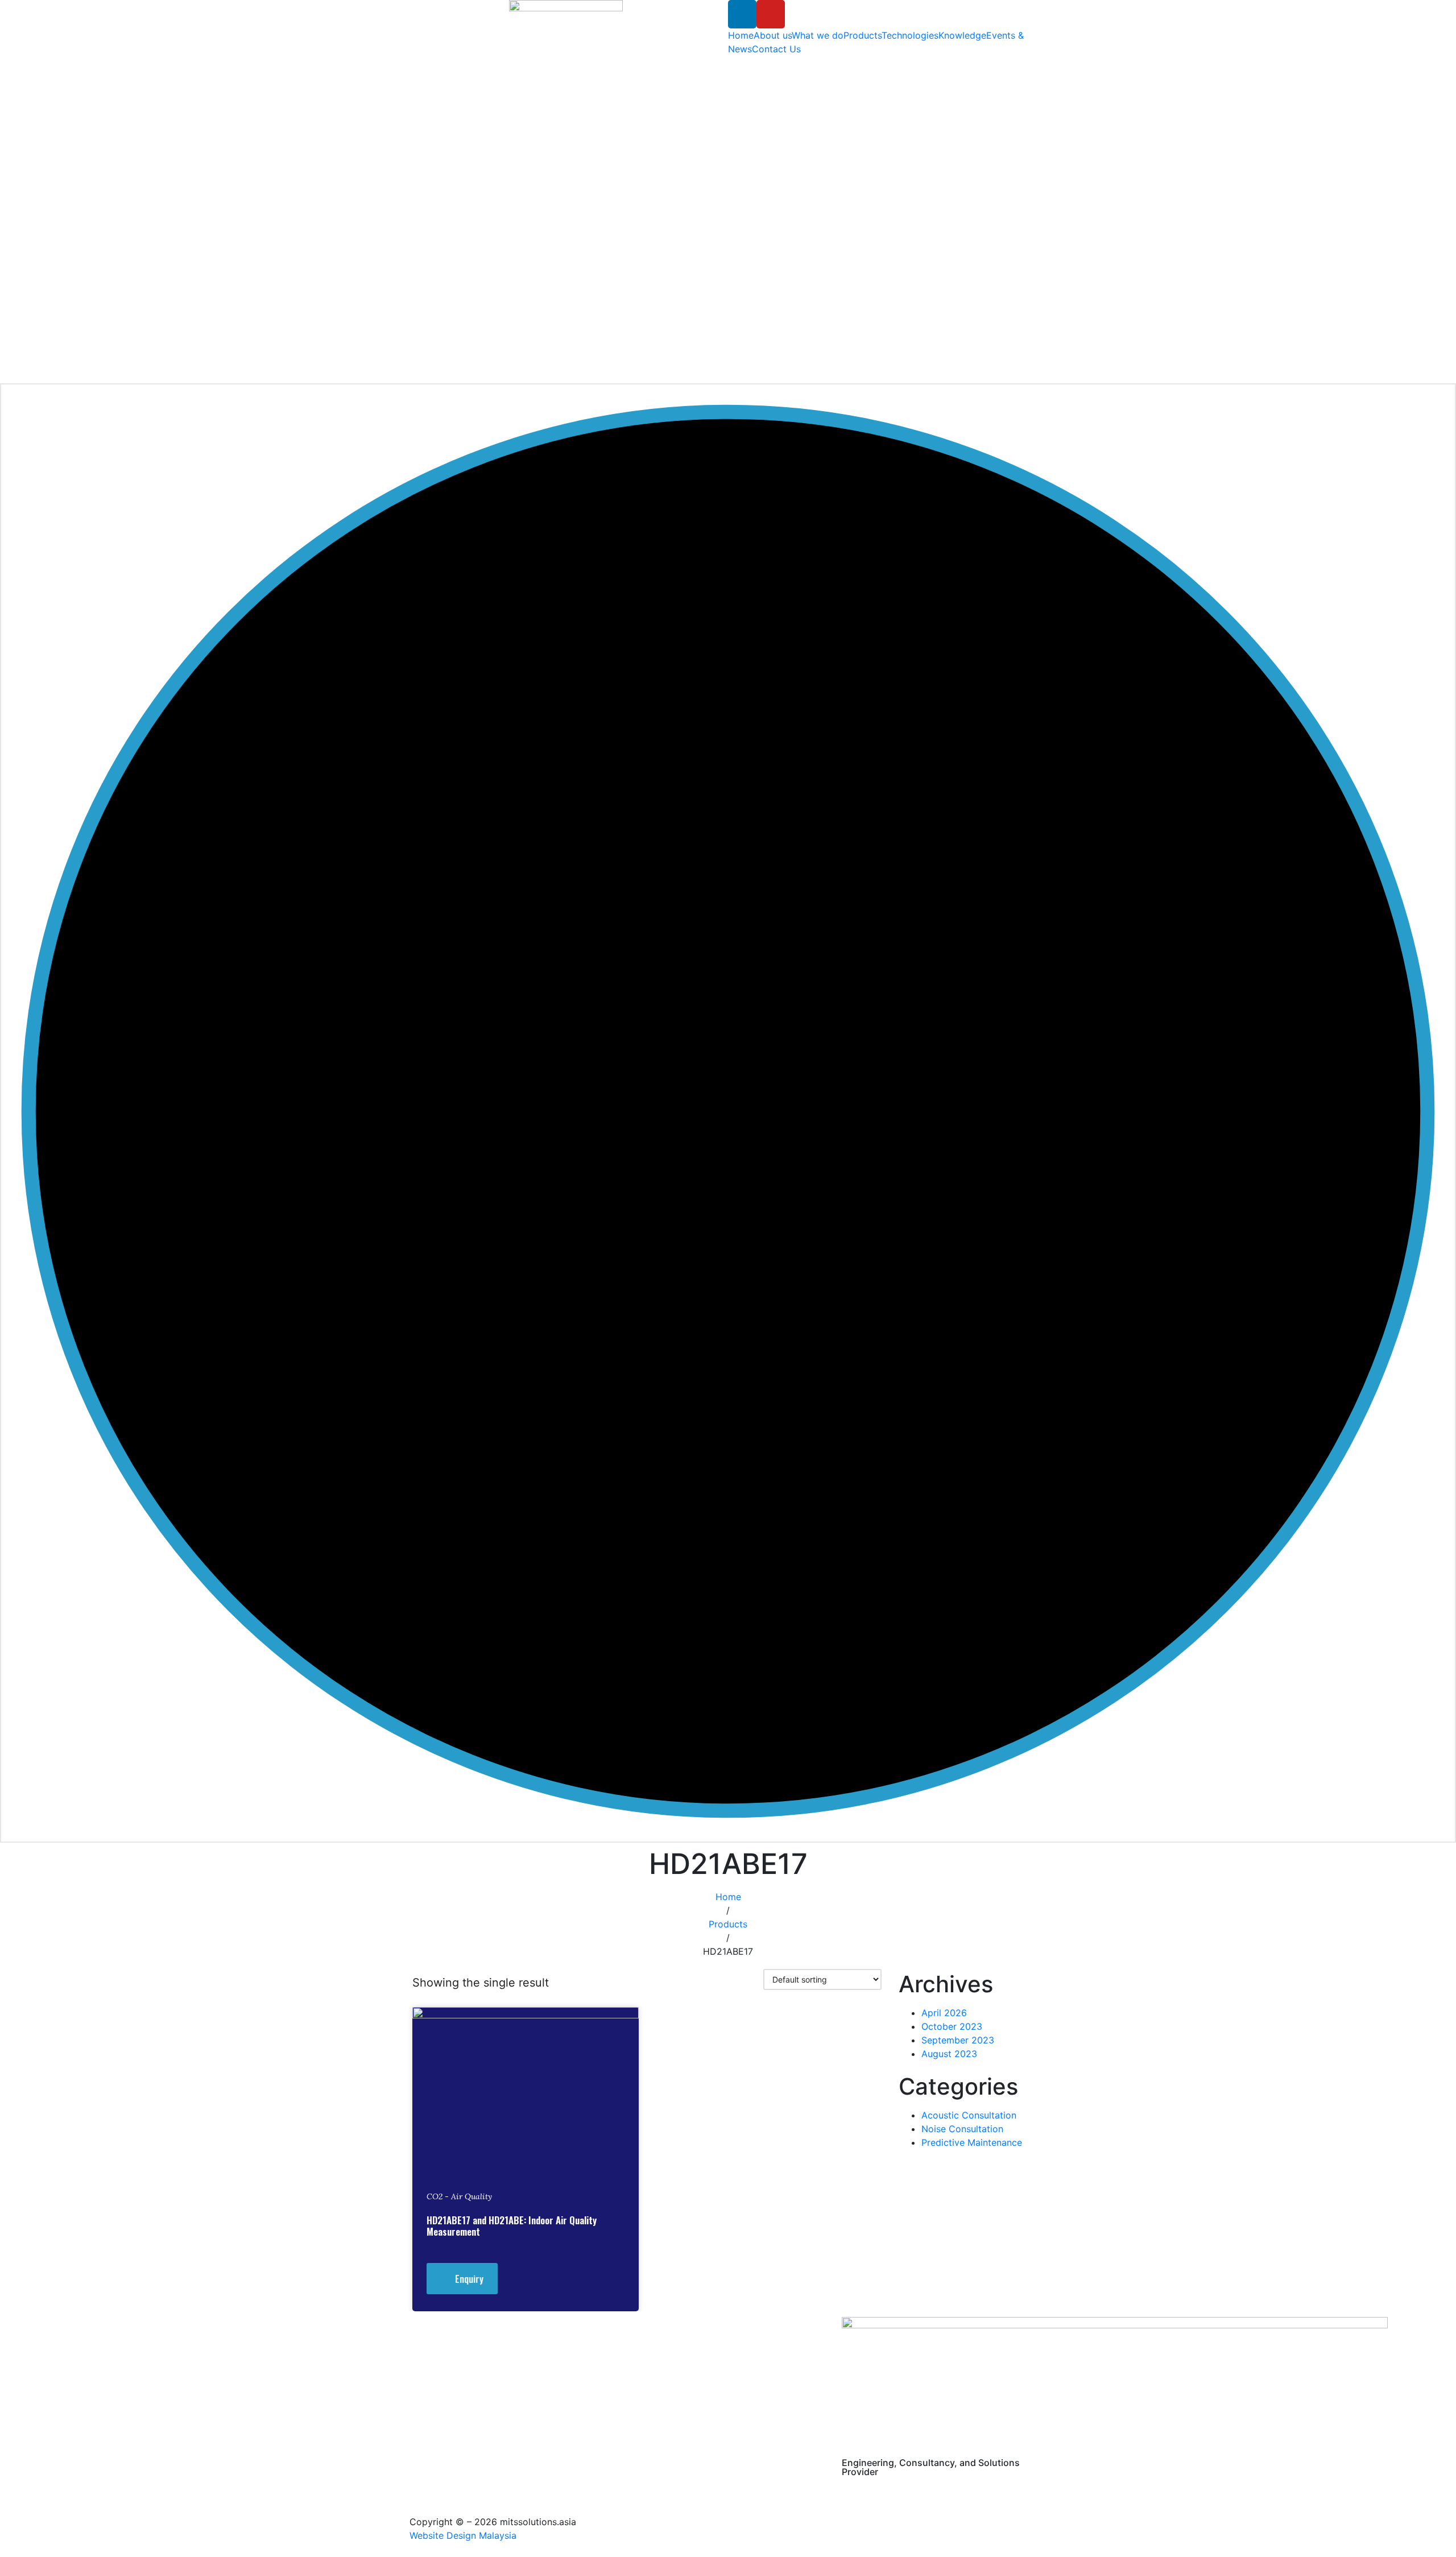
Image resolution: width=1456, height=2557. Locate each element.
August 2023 (949, 2054)
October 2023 (952, 2026)
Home (741, 35)
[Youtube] (771, 14)
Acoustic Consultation (969, 2115)
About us (773, 35)
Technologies (910, 35)
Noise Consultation (962, 2129)
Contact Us (776, 49)
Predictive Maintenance (972, 2142)
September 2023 (958, 2040)
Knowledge (962, 35)
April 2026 (944, 2013)
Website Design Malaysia (463, 2535)
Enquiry (469, 2279)
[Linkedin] (742, 14)
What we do (818, 35)
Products (863, 35)
